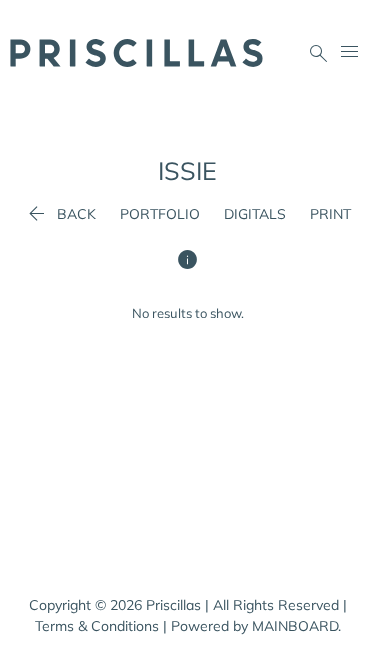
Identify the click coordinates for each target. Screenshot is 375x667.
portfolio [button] (160, 214)
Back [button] (60, 214)
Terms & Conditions (97, 626)
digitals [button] (255, 214)
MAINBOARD (295, 626)
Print (330, 214)
